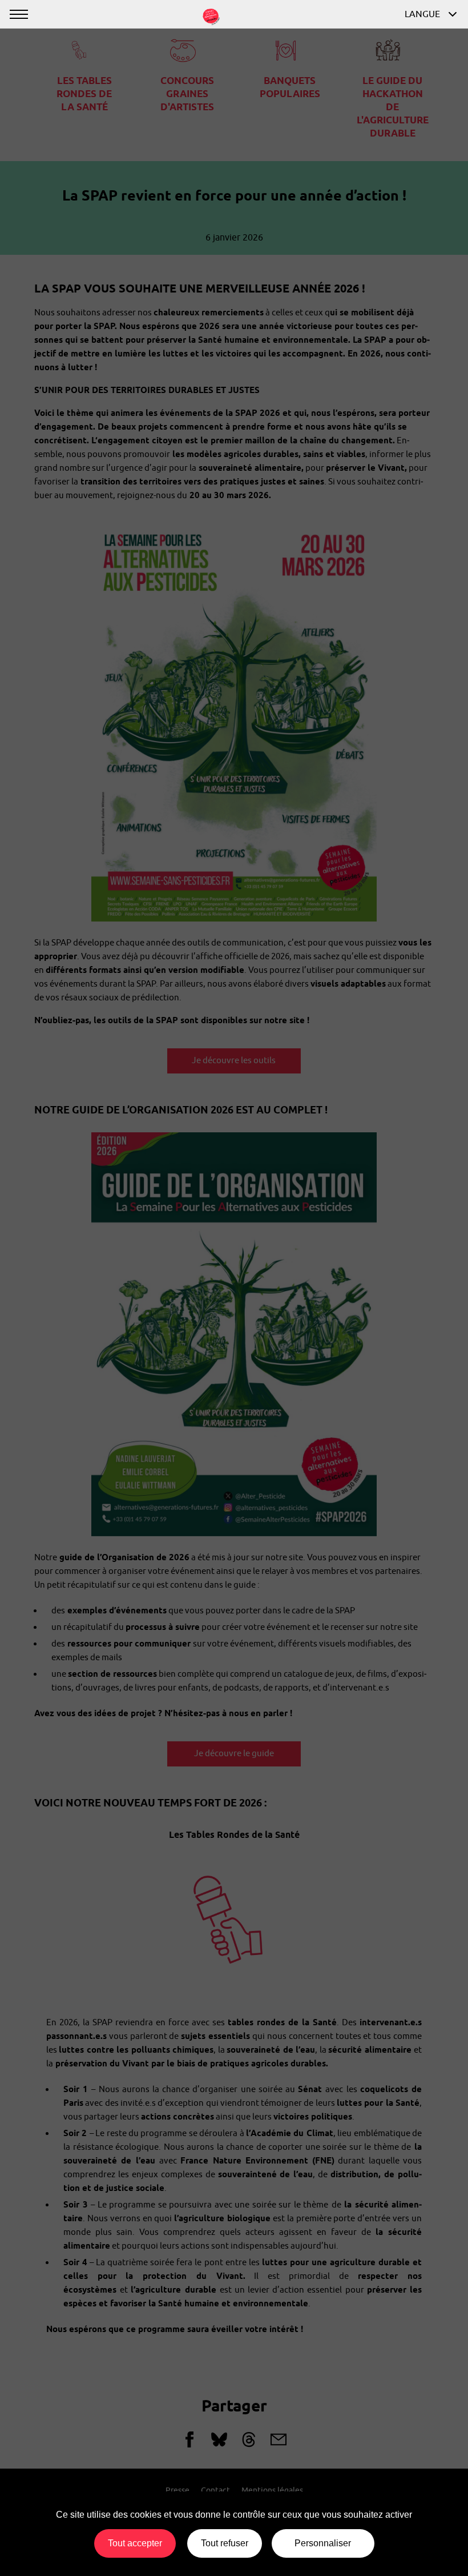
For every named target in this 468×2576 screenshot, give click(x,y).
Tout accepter (135, 2543)
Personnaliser (323, 2543)
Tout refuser (225, 2543)
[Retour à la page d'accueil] (211, 15)
